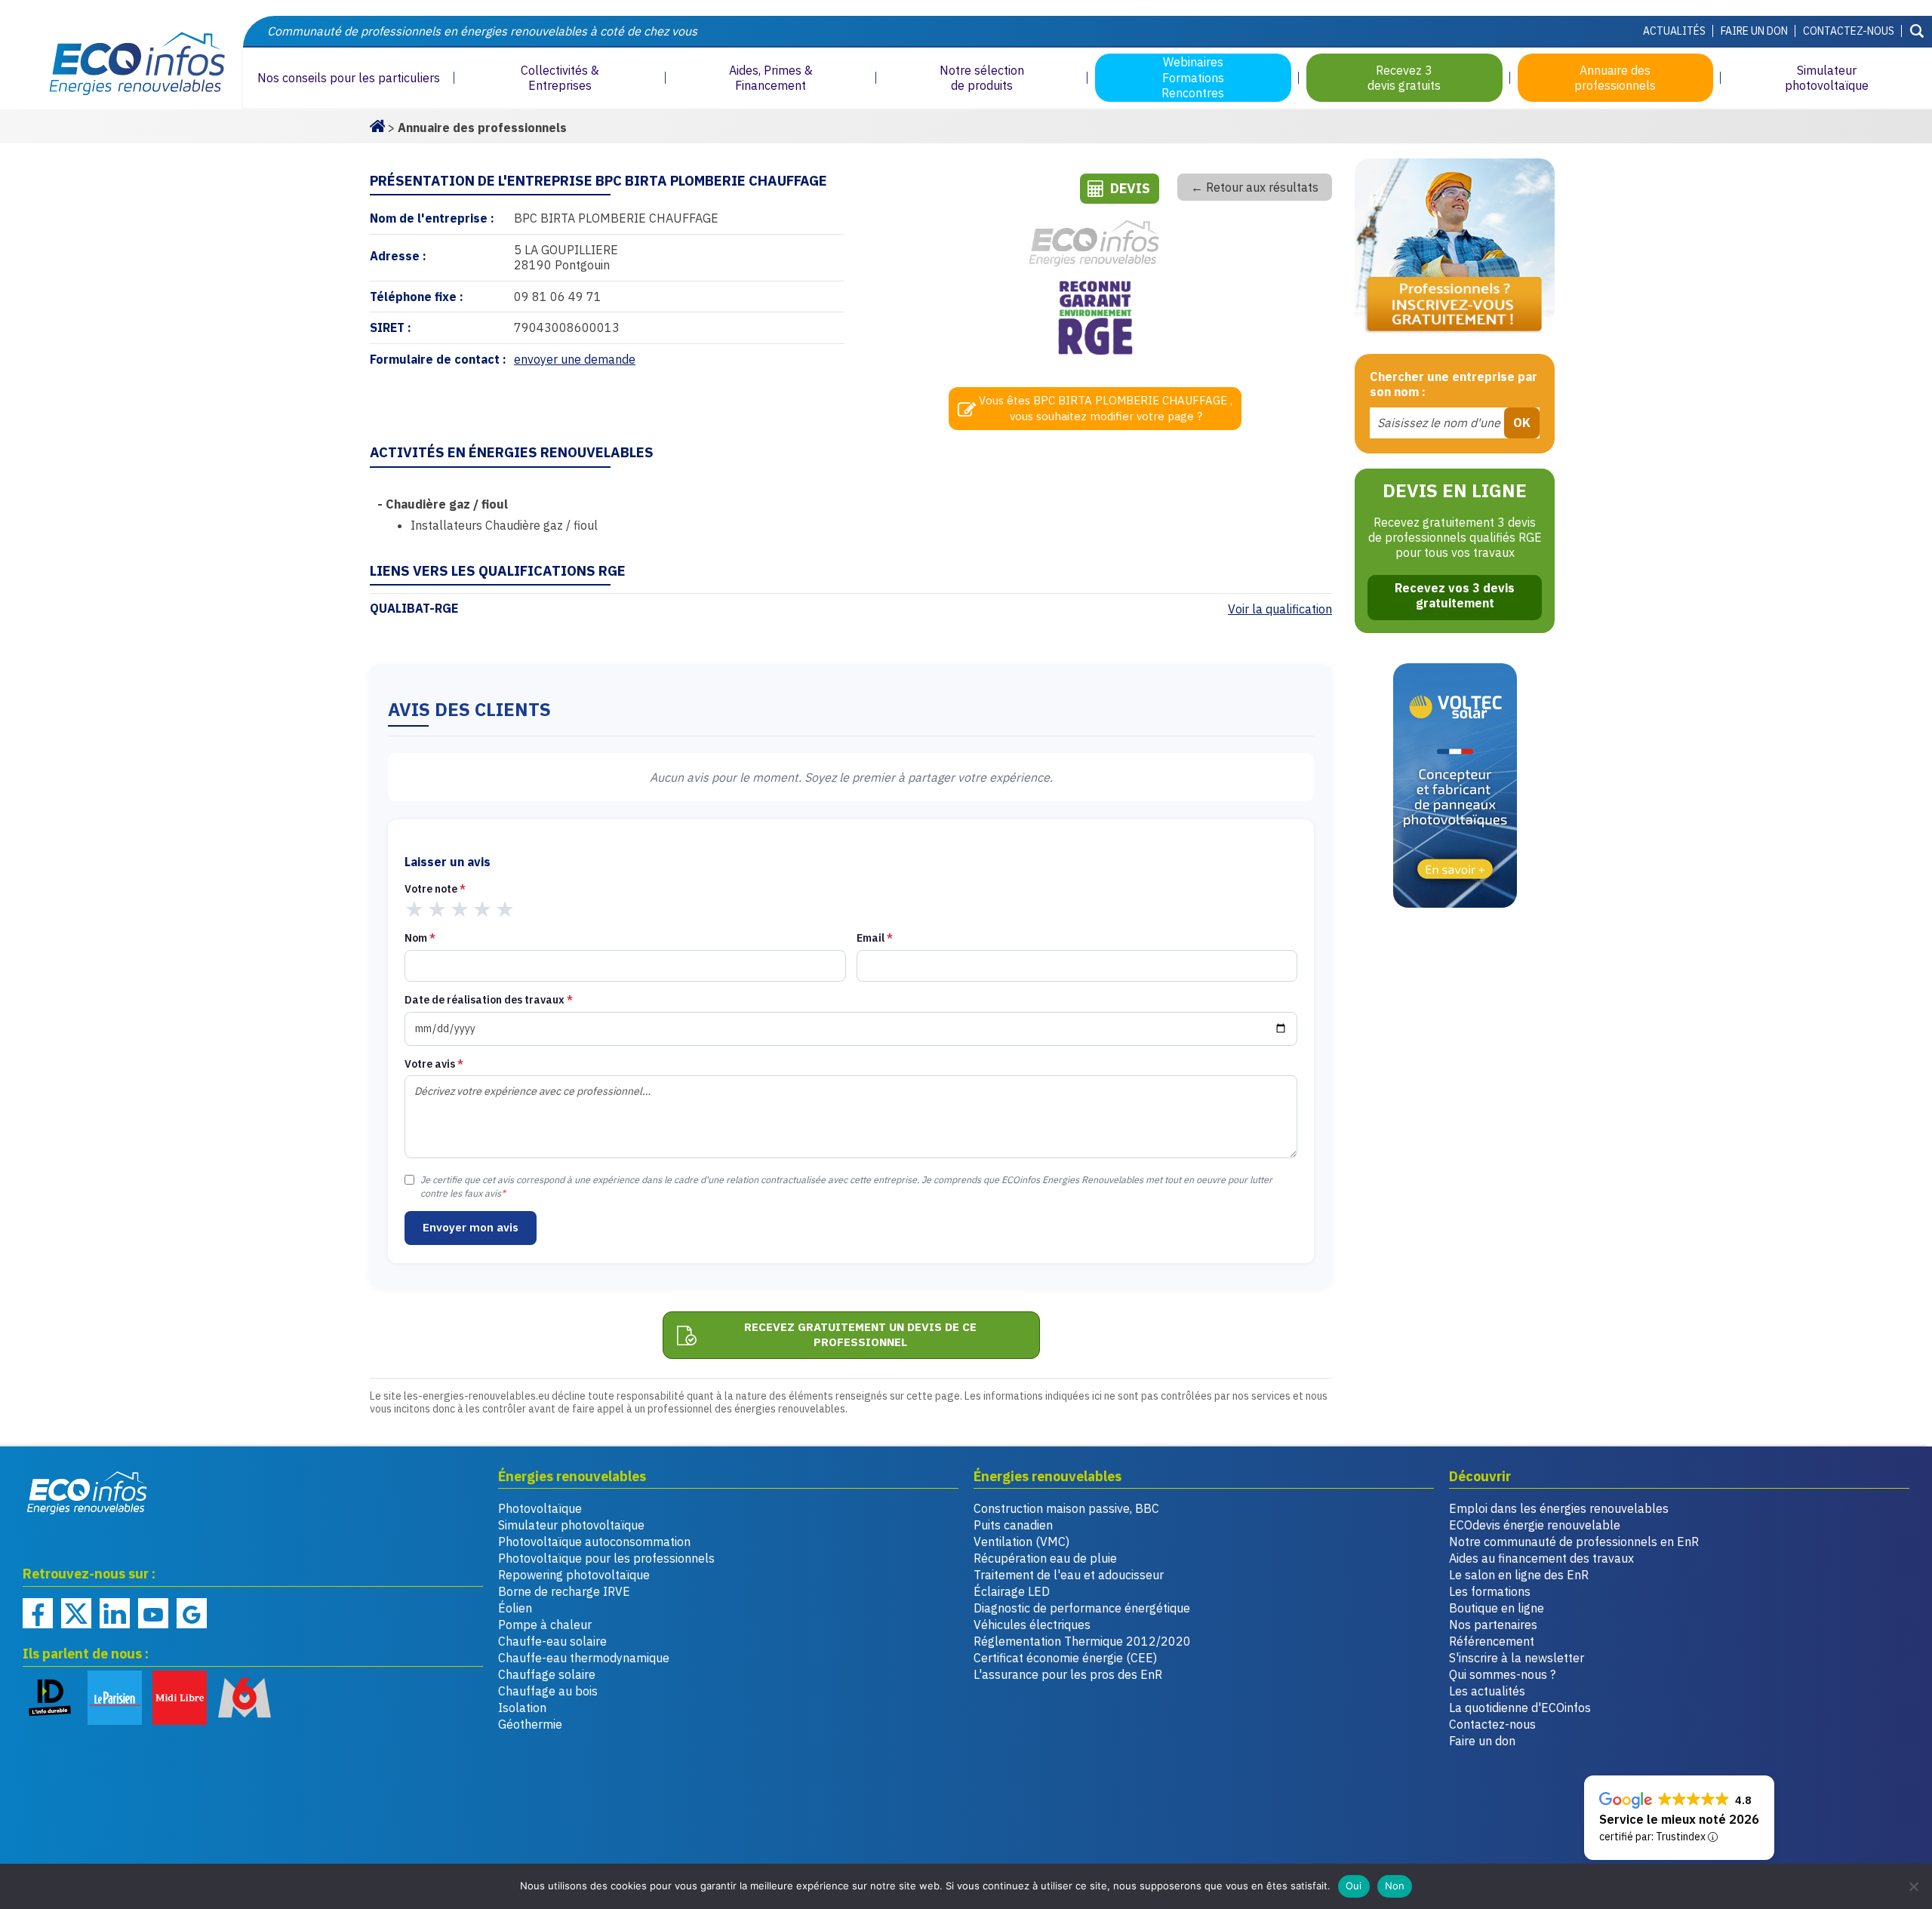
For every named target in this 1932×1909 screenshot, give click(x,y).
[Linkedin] (115, 1613)
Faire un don (1754, 31)
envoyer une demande (575, 359)
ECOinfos (121, 63)
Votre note (435, 889)
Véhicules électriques (1032, 1625)
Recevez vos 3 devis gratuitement (1455, 595)
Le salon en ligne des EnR (1519, 1575)
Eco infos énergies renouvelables (88, 1492)
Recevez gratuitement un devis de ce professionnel (860, 1335)
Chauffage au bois (548, 1691)
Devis (1130, 188)
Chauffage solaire (547, 1674)
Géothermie (530, 1724)
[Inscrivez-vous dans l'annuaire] (1455, 249)
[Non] (1913, 1886)
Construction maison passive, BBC (1066, 1508)
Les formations (1490, 1591)
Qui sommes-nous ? (1502, 1674)
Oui (1354, 1886)
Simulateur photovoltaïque (571, 1525)
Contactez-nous (1849, 31)
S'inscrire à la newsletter (1517, 1658)
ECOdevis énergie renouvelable (1535, 1525)
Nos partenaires (1493, 1625)
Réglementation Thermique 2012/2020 (1082, 1641)
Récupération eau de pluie (1045, 1558)
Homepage (377, 124)
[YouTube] (153, 1613)
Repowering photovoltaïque (574, 1575)
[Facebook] (38, 1613)
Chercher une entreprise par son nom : (1454, 384)
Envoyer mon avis (471, 1227)
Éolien (515, 1608)
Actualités (1674, 31)
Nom (420, 938)
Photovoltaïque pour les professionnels (606, 1558)
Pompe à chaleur (545, 1625)
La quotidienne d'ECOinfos (1520, 1708)
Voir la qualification (1280, 609)
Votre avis (434, 1064)
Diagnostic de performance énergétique (1082, 1608)
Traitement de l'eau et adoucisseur (1069, 1575)
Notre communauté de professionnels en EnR (1574, 1542)
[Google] (192, 1613)
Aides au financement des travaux (1541, 1558)
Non (1395, 1886)
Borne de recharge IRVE (564, 1591)
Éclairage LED (1012, 1591)
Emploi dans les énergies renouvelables (1559, 1508)
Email (875, 938)
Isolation (522, 1708)
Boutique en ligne (1497, 1608)
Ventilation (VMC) (1021, 1542)
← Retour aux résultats (1255, 187)
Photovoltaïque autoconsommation (594, 1542)
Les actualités (1487, 1691)
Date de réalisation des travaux (489, 1000)
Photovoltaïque (540, 1508)
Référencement (1492, 1641)
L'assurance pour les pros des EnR (1068, 1674)
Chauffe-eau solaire (552, 1641)
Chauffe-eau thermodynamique (584, 1658)
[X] (76, 1613)
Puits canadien (1013, 1525)
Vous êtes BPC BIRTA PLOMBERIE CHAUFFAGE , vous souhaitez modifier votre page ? (1106, 408)
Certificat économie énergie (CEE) (1065, 1658)
